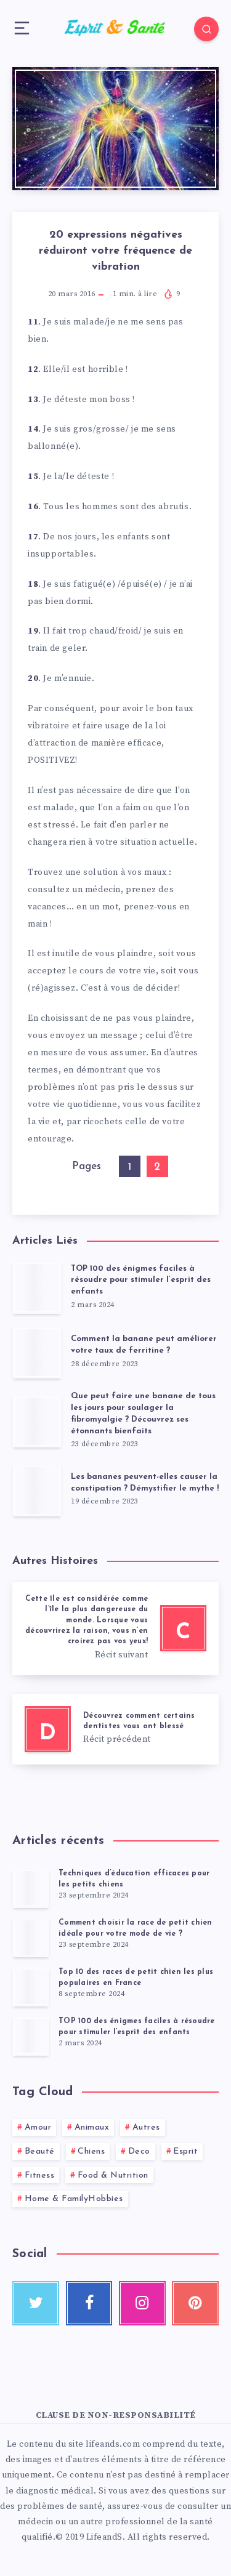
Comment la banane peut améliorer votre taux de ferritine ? (144, 1345)
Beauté (40, 2151)
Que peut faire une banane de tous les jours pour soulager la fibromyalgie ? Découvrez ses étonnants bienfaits (143, 1414)
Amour (38, 2127)
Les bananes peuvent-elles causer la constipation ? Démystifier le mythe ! (145, 1483)
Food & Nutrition (113, 2176)
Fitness (40, 2176)
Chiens (91, 2151)
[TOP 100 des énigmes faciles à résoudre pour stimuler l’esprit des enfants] (31, 2036)
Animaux (92, 2127)
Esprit (185, 2151)
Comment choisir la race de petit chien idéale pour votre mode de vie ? (136, 1928)
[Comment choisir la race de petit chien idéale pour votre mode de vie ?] (31, 1938)
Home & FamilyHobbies (74, 2199)
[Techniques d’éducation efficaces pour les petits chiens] (31, 1888)
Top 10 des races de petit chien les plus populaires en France (136, 1977)
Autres (146, 2127)
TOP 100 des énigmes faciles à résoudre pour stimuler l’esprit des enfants (141, 1280)
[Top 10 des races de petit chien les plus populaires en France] (31, 1987)
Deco (139, 2151)
